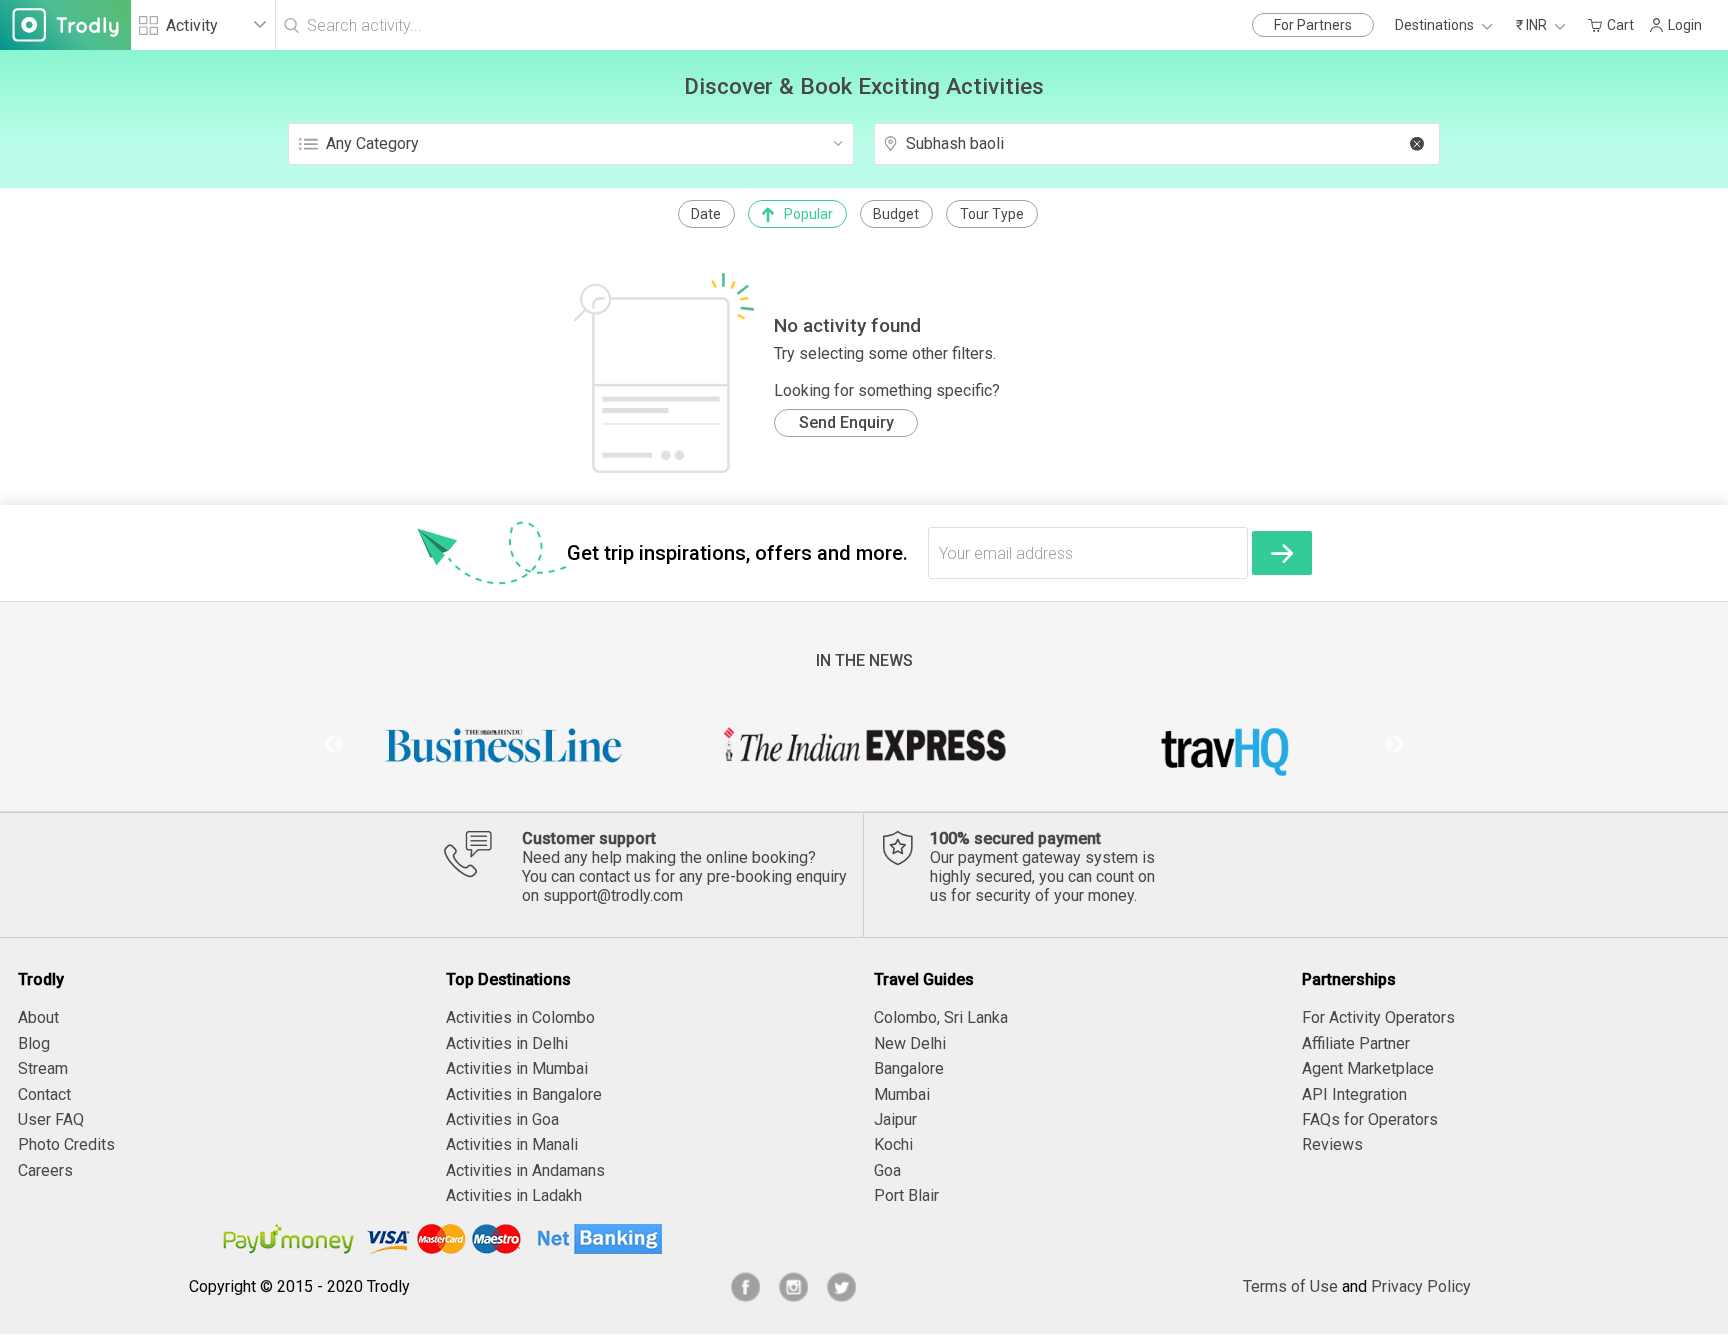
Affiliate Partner (1356, 1043)
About (38, 1017)
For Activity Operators (1378, 1017)
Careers (45, 1170)
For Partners (1313, 25)
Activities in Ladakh (514, 1195)
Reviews (1332, 1144)
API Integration (1354, 1094)
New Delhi (910, 1043)
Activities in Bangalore (524, 1094)
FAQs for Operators (1370, 1119)
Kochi (893, 1144)
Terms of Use (1290, 1286)
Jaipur (895, 1119)
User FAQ (51, 1119)
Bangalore (909, 1068)
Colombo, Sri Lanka (941, 1017)
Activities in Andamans (525, 1170)
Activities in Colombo (520, 1017)
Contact (44, 1094)
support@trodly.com (613, 895)
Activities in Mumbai (517, 1068)
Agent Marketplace (1368, 1068)
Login (1685, 25)
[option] (504, 745)
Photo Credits (66, 1144)
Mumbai (902, 1094)
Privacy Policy (1421, 1286)
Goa (887, 1170)
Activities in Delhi (507, 1043)
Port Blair (906, 1195)
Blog (34, 1043)
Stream (43, 1068)
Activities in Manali (512, 1144)
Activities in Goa (502, 1119)
